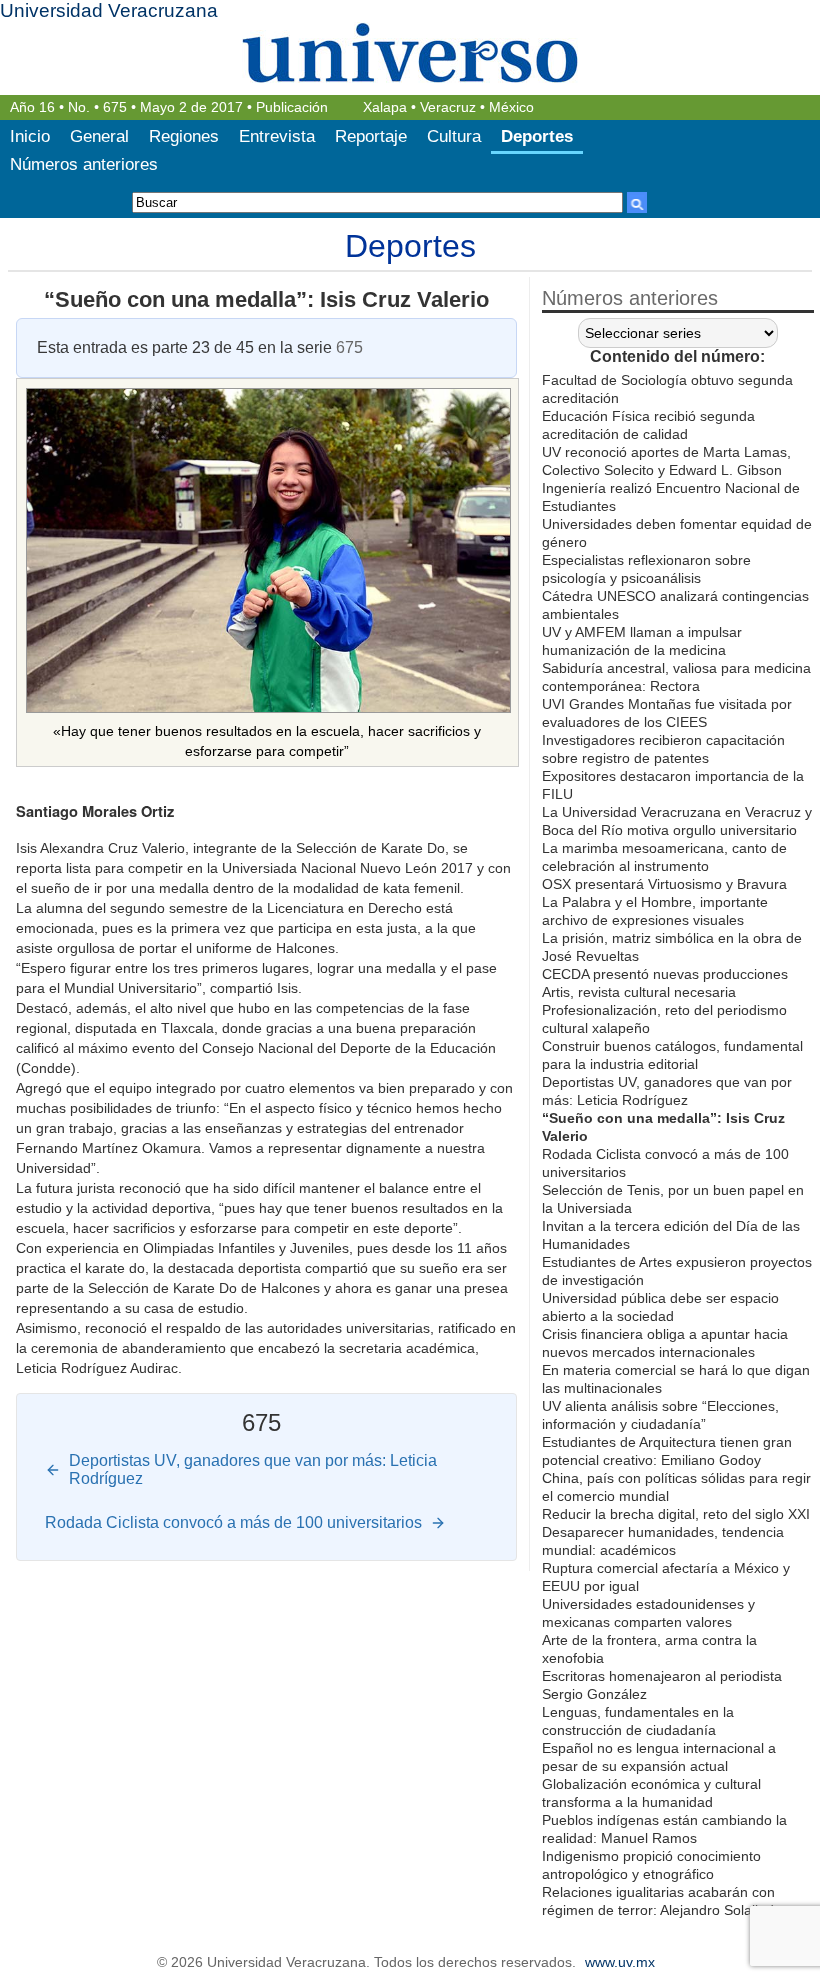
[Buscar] (637, 202)
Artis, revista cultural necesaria (639, 992)
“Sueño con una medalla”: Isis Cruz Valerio (266, 299)
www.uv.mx (620, 1962)
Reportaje (371, 136)
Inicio (30, 136)
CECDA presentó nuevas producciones (665, 974)
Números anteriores (84, 164)
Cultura (454, 136)
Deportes (537, 136)
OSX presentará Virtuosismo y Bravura (664, 884)
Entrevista (277, 136)
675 (115, 107)
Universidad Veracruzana (109, 10)
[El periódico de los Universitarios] (410, 52)
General (99, 136)
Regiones (184, 136)
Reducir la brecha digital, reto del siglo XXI (676, 1514)
